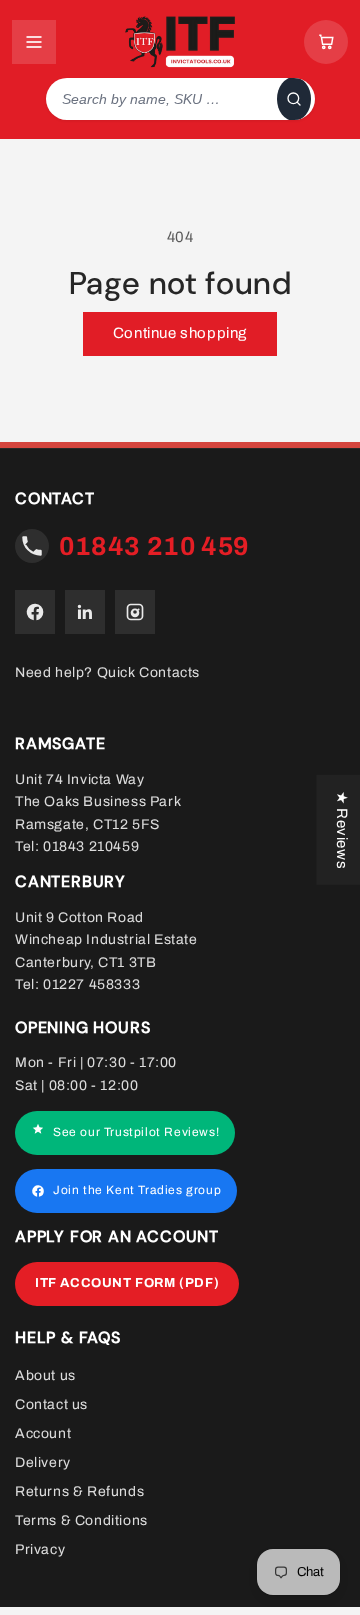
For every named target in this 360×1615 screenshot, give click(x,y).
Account (43, 1433)
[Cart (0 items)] (326, 42)
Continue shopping (180, 333)
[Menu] (34, 42)
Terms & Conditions (81, 1520)
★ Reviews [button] (342, 829)
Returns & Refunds (79, 1491)
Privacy (40, 1549)
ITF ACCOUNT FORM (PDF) (127, 1283)
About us (45, 1375)
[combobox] (157, 99)
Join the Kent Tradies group (137, 1191)
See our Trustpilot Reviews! (136, 1133)
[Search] (294, 99)
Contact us (51, 1404)
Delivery (43, 1462)
